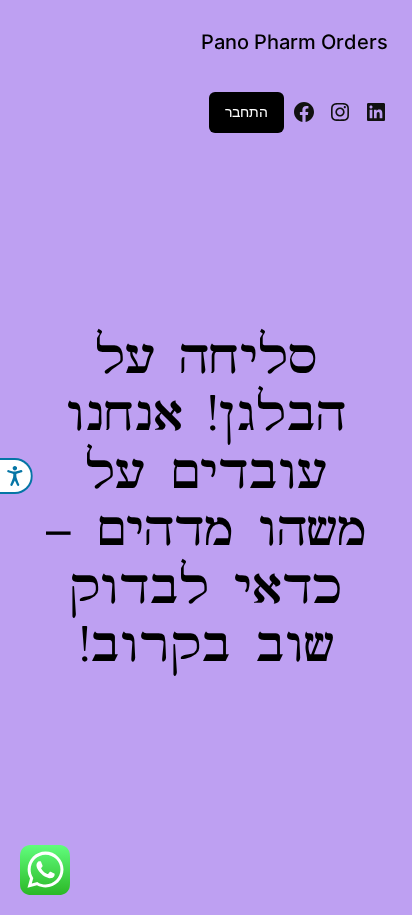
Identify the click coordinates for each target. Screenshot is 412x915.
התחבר (246, 111)
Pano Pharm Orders (294, 42)
